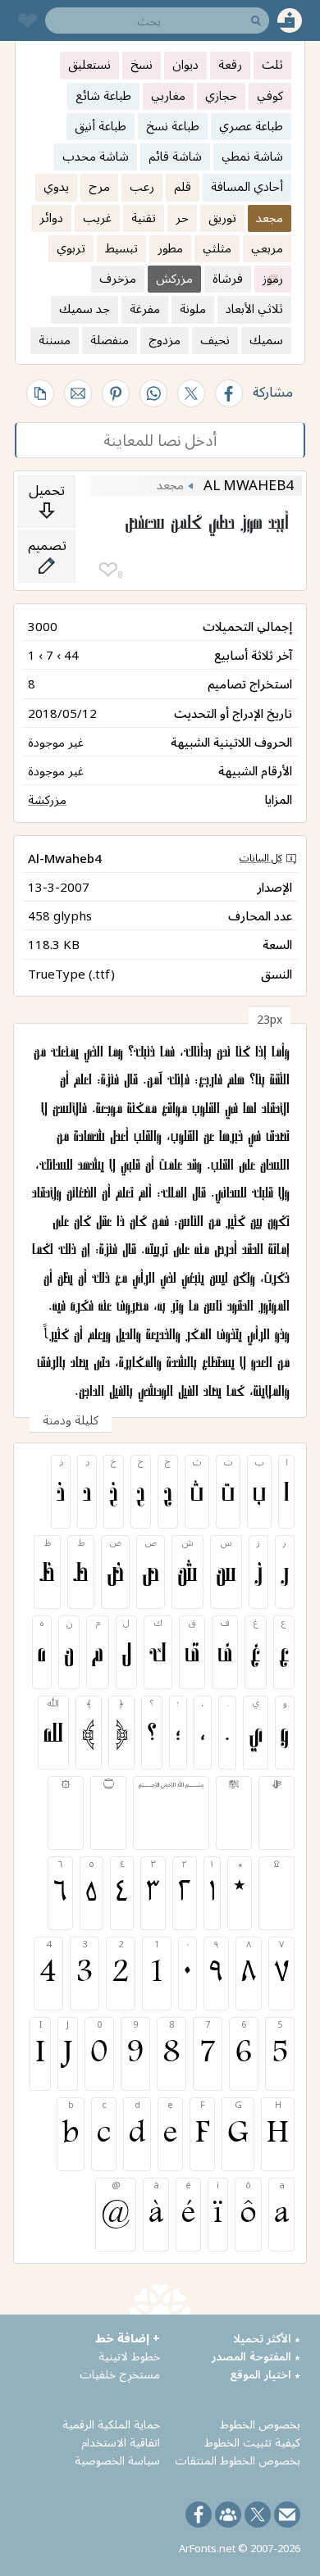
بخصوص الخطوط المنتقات (238, 2460)
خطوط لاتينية (129, 2356)
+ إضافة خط (128, 2338)
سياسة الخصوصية (117, 2460)
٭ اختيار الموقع (265, 2374)
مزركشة (47, 799)
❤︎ (108, 570)
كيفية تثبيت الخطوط (252, 2442)
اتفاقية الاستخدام (121, 2442)
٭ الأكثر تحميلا (267, 2338)
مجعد (170, 484)
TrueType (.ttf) (71, 974)
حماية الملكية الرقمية (111, 2424)
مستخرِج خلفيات (120, 2374)
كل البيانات (261, 858)
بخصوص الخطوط (260, 2424)
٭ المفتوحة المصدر (256, 2356)
